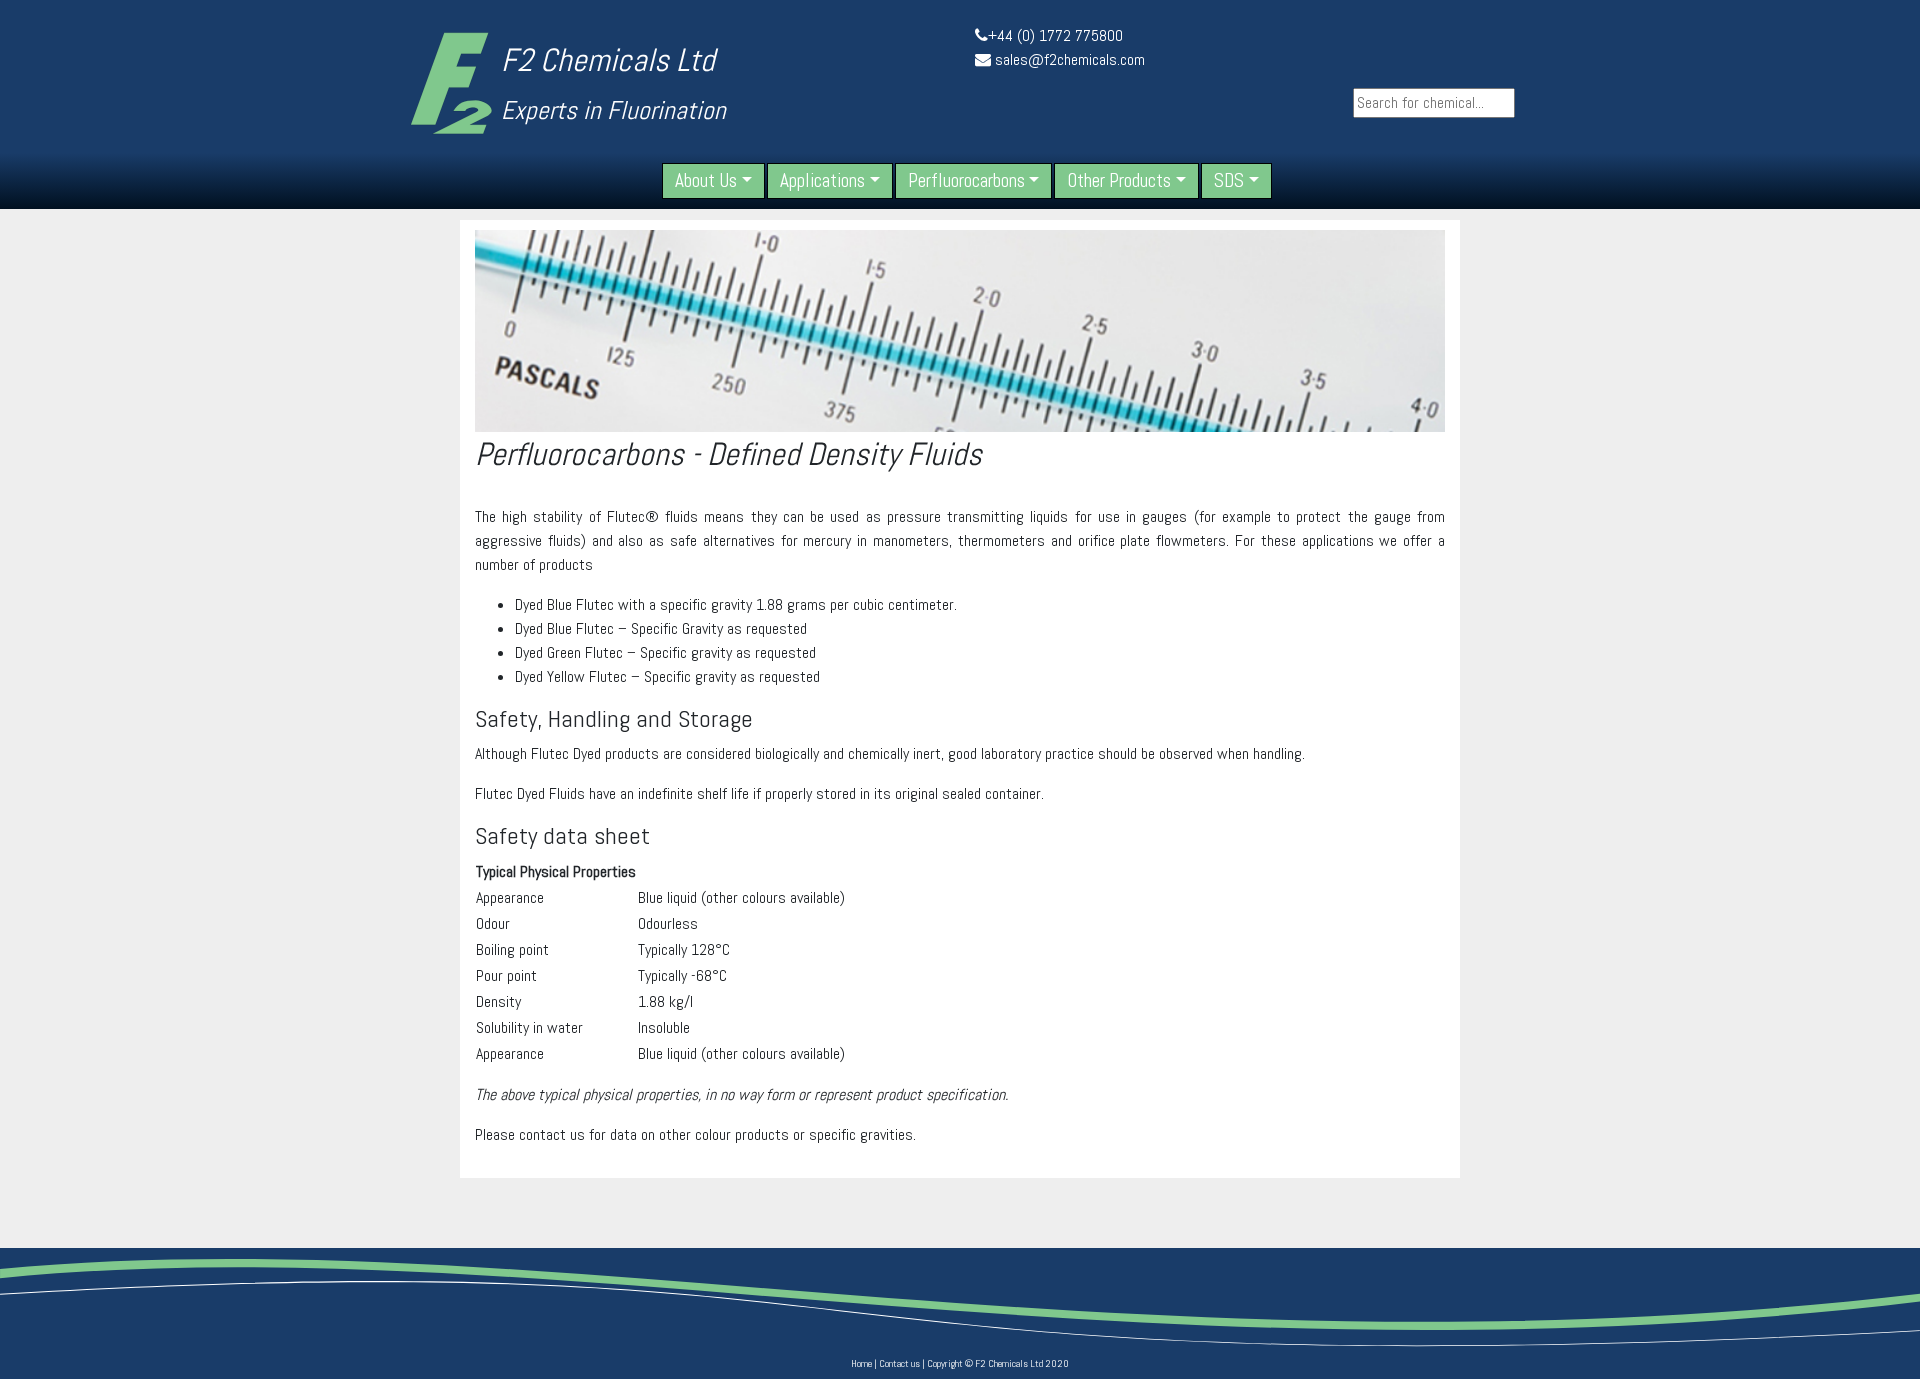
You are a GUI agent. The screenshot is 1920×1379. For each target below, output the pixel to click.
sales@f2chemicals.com (1070, 59)
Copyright (945, 1363)
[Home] (451, 82)
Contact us (899, 1363)
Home (861, 1363)
